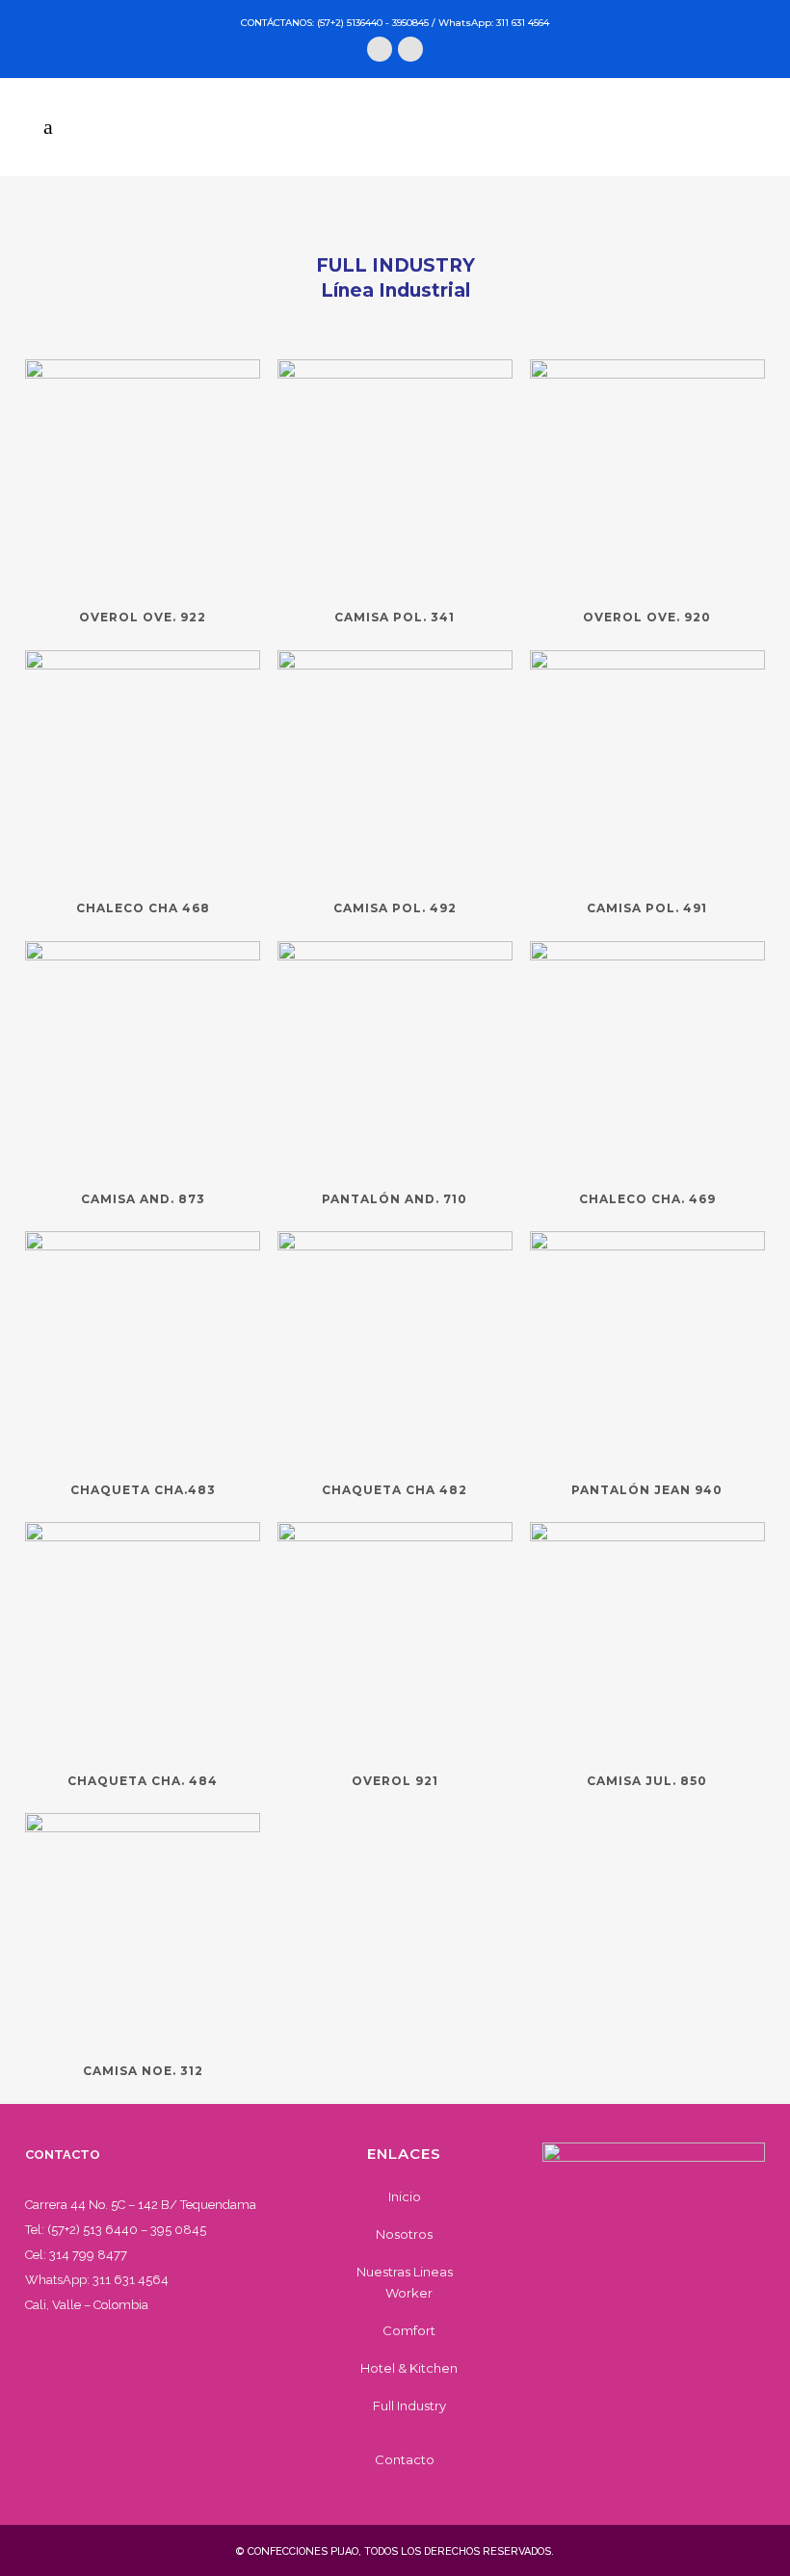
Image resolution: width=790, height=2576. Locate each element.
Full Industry (409, 2405)
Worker (409, 2293)
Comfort (409, 2330)
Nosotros (404, 2234)
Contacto (405, 2459)
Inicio (405, 2196)
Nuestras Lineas (405, 2272)
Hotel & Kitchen (409, 2368)
